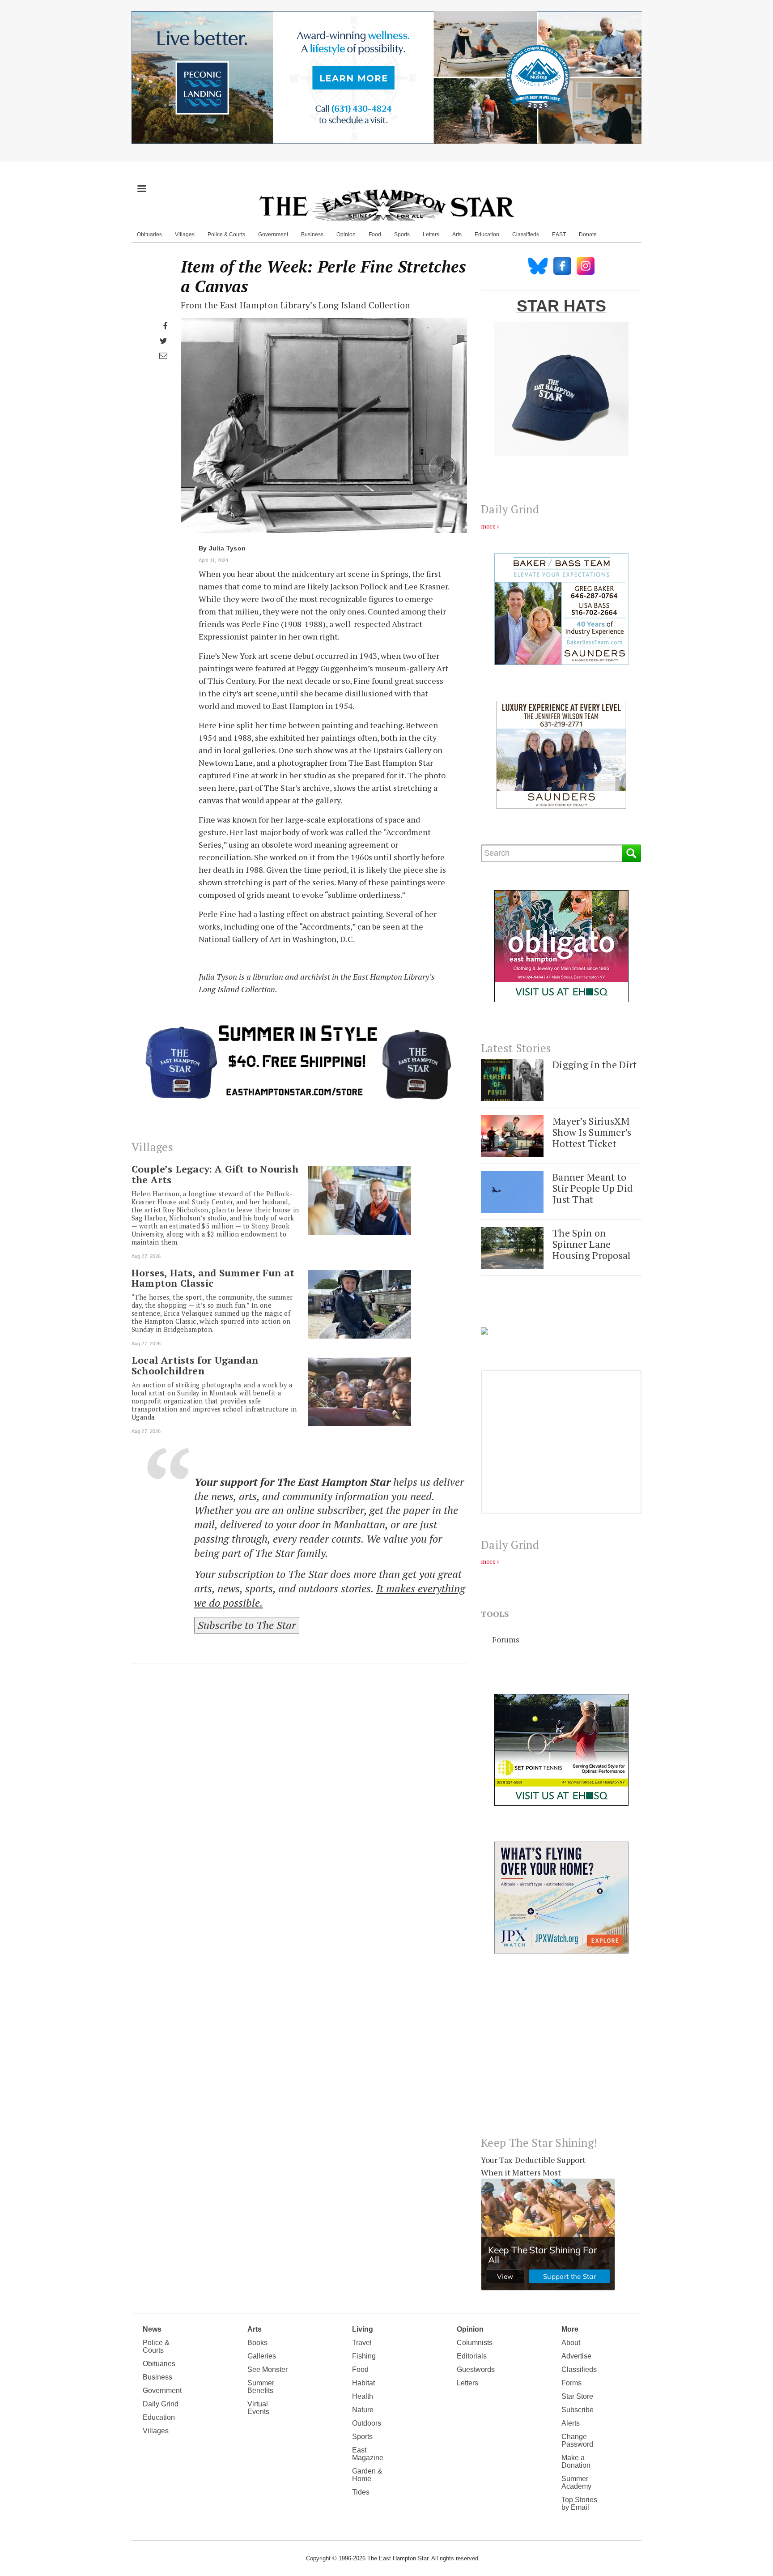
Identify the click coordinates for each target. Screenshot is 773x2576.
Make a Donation (576, 2461)
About (571, 2343)
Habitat (363, 2383)
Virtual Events (258, 2408)
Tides (361, 2492)
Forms (571, 2383)
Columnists (475, 2343)
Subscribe (578, 2410)
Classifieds (526, 235)
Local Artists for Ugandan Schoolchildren (195, 1365)
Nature (363, 2410)
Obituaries (149, 235)
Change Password (577, 2440)
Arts (457, 235)
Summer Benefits (261, 2387)
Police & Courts (226, 235)
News (152, 2329)
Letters (431, 235)
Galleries (262, 2356)
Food (375, 235)
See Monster (268, 2369)
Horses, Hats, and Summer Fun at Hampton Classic (213, 1278)
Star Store (577, 2396)
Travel (362, 2343)
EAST (559, 235)
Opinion (346, 235)
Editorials (472, 2356)
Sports (402, 235)
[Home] (386, 205)
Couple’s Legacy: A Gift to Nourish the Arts (215, 1174)
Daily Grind (161, 2404)
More (570, 2329)
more (488, 526)
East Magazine (368, 2454)
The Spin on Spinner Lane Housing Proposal (592, 1244)
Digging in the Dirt (595, 1064)
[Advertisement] (561, 2052)
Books (257, 2343)
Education (487, 235)
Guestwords (476, 2369)
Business (312, 235)
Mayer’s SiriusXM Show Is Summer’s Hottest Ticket (592, 1132)
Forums (506, 1639)
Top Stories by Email (579, 2503)
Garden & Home (367, 2475)
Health (363, 2396)
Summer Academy (576, 2482)
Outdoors (367, 2423)
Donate (588, 235)
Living (363, 2329)
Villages (185, 235)
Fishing (364, 2356)
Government (273, 235)
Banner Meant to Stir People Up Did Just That (592, 1188)
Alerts (571, 2423)
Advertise (576, 2356)
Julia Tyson (227, 548)
